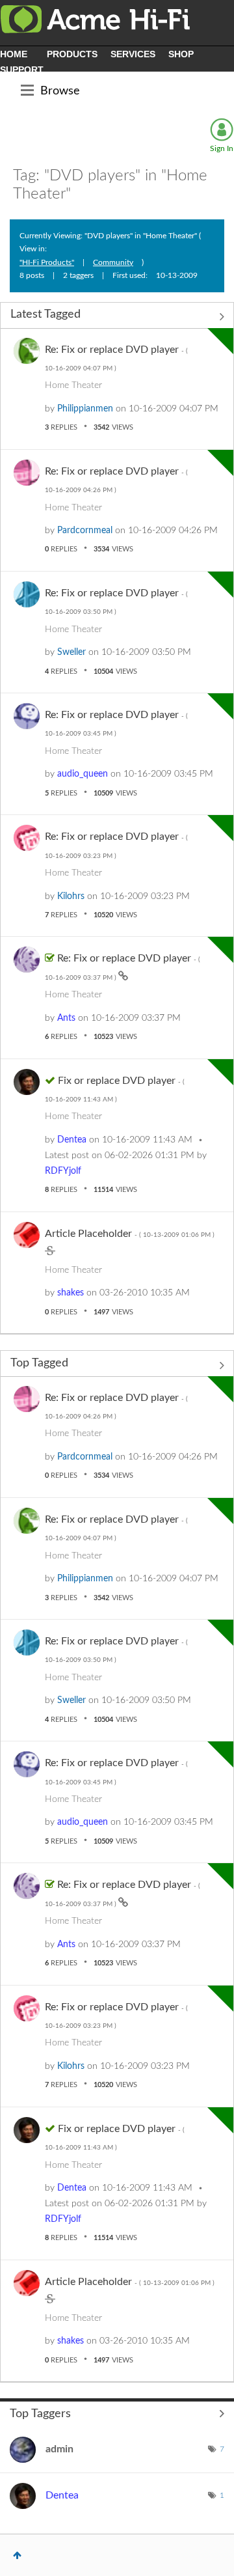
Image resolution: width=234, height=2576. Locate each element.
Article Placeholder (130, 1234)
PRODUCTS (72, 54)
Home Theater (73, 385)
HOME (14, 54)
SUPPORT (22, 70)
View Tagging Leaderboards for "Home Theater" (117, 2413)
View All (117, 317)
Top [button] (17, 2555)
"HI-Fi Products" (47, 262)
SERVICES (133, 54)
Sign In (222, 148)
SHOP (181, 54)
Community (113, 262)
